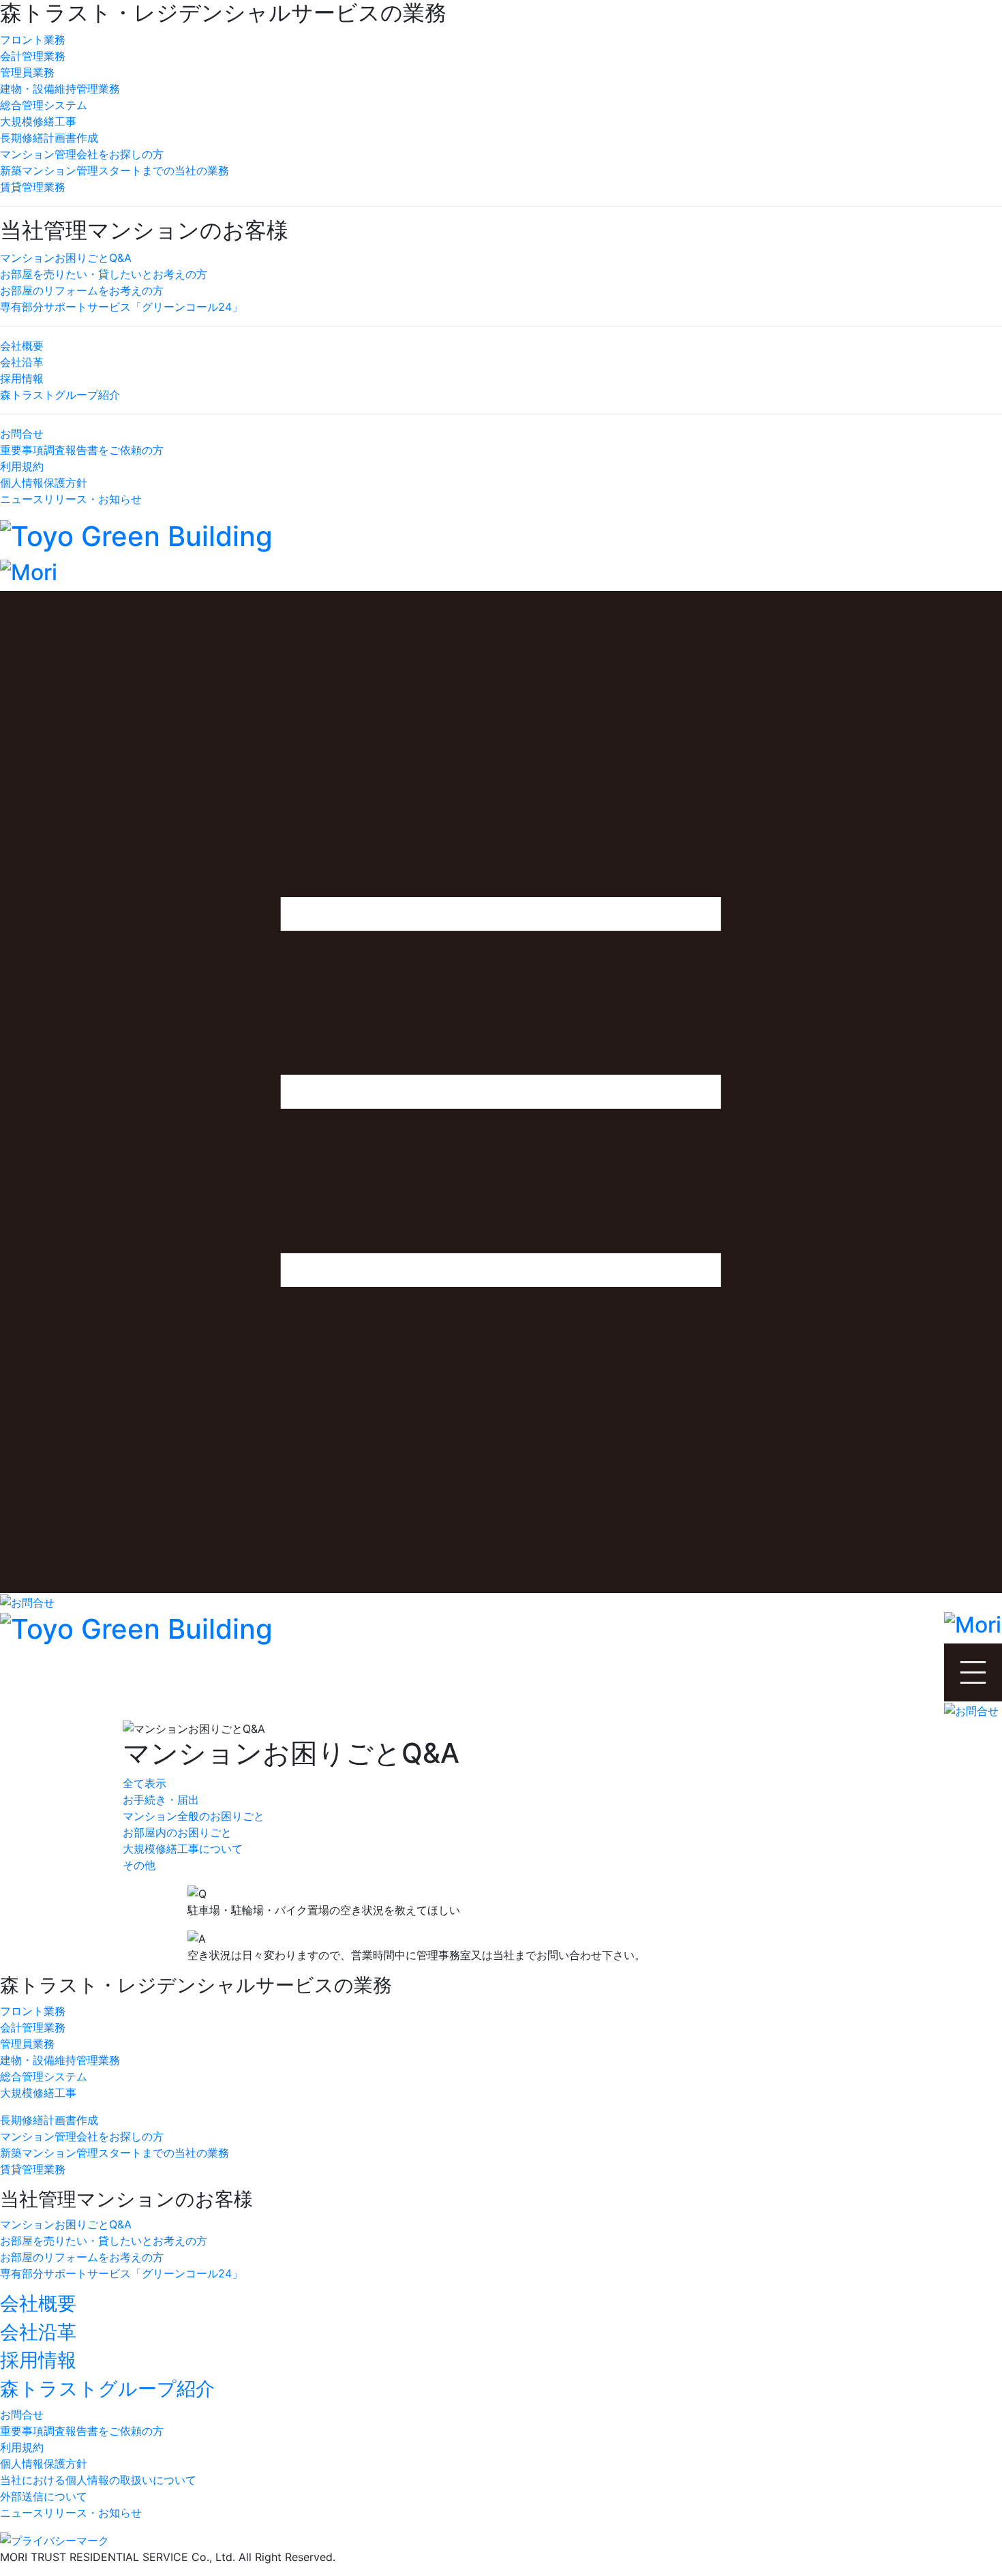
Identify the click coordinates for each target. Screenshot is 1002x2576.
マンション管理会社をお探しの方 (82, 154)
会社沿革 (22, 362)
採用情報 (22, 378)
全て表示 (145, 1783)
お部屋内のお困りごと (177, 1832)
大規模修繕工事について (183, 1849)
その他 (139, 1865)
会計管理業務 (33, 56)
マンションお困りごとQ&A (66, 258)
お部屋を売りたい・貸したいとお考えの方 (104, 274)
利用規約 (22, 466)
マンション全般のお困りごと (194, 1816)
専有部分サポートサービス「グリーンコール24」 (121, 307)
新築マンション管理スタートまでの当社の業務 (115, 170)
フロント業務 (33, 40)
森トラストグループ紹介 (60, 395)
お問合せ (22, 434)
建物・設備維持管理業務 (60, 89)
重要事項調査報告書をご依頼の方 (82, 450)
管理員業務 (27, 72)
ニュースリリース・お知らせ (71, 499)
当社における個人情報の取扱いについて (98, 2480)
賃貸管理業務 (33, 187)
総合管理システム (44, 105)
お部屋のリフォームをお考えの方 (82, 290)
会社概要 (22, 346)
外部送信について (44, 2496)
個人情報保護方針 (44, 483)
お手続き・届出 (161, 1800)
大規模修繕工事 (38, 121)
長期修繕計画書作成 (49, 138)
